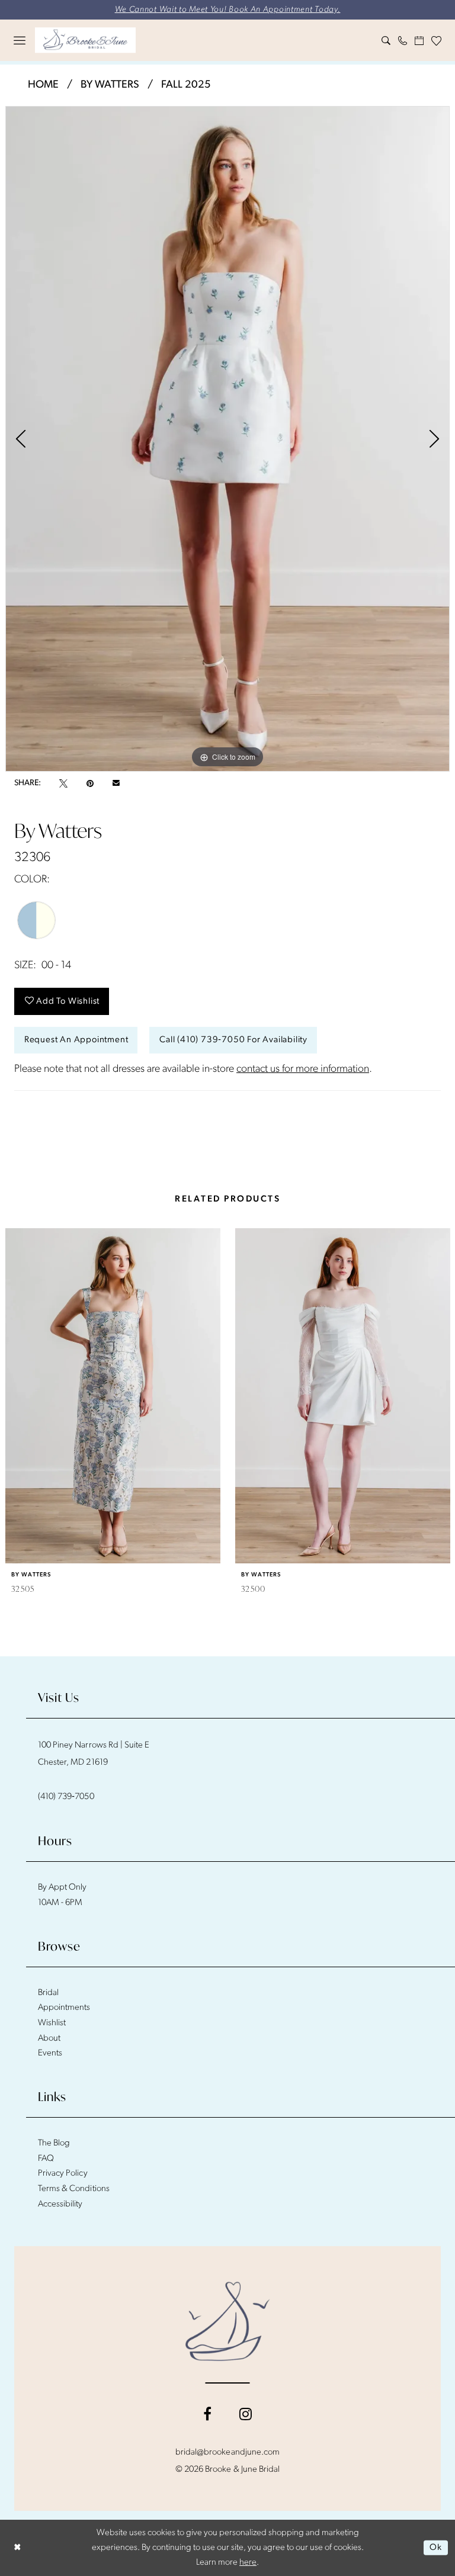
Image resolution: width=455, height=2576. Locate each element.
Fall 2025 (186, 85)
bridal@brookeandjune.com (227, 2453)
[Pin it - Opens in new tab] (90, 783)
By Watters (110, 85)
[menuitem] (20, 40)
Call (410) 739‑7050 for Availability (233, 1040)
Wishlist (52, 2023)
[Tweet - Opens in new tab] (63, 783)
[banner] (85, 40)
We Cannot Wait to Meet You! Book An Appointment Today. (228, 10)
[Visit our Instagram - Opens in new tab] (246, 2414)
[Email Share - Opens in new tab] (116, 783)
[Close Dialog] (17, 2548)
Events (50, 2053)
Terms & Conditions (74, 2189)
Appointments (64, 2008)
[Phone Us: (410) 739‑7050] (403, 41)
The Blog (54, 2143)
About (49, 2039)
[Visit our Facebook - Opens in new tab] (207, 2414)
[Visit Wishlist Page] (437, 41)
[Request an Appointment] (419, 41)
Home (43, 85)
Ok (436, 2548)
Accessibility (60, 2204)
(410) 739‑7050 (66, 1797)
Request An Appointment (76, 1040)
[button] (20, 40)
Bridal (48, 1993)
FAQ (46, 2159)
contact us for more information (303, 1069)
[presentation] (113, 1396)
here (248, 2563)
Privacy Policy (63, 2174)
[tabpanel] (227, 439)
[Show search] (386, 41)
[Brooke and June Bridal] (228, 2321)
